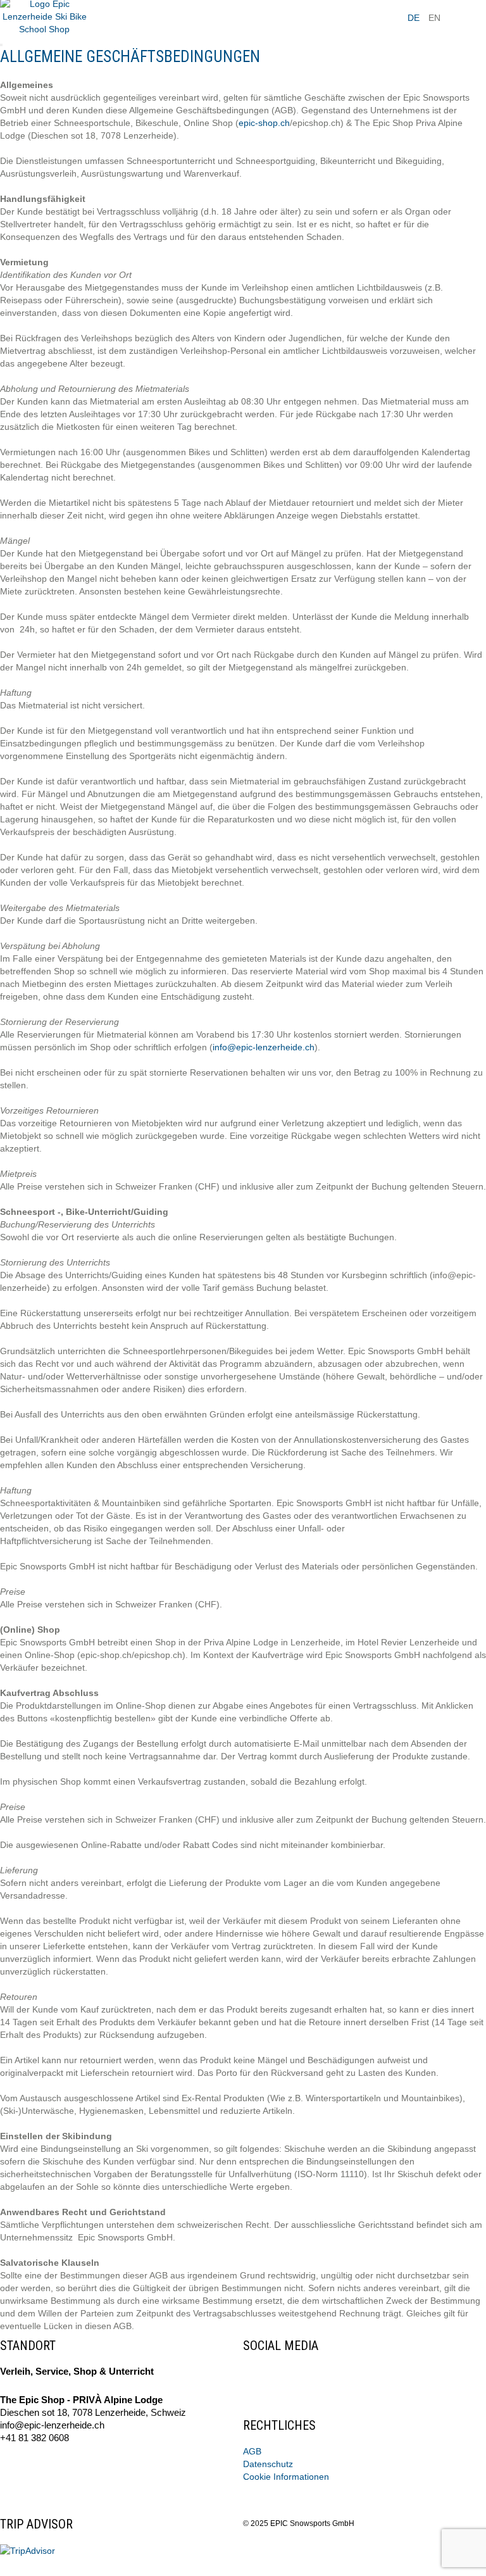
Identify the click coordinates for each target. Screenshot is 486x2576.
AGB (252, 2451)
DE (414, 18)
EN (434, 18)
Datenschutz (268, 2464)
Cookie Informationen (286, 2477)
